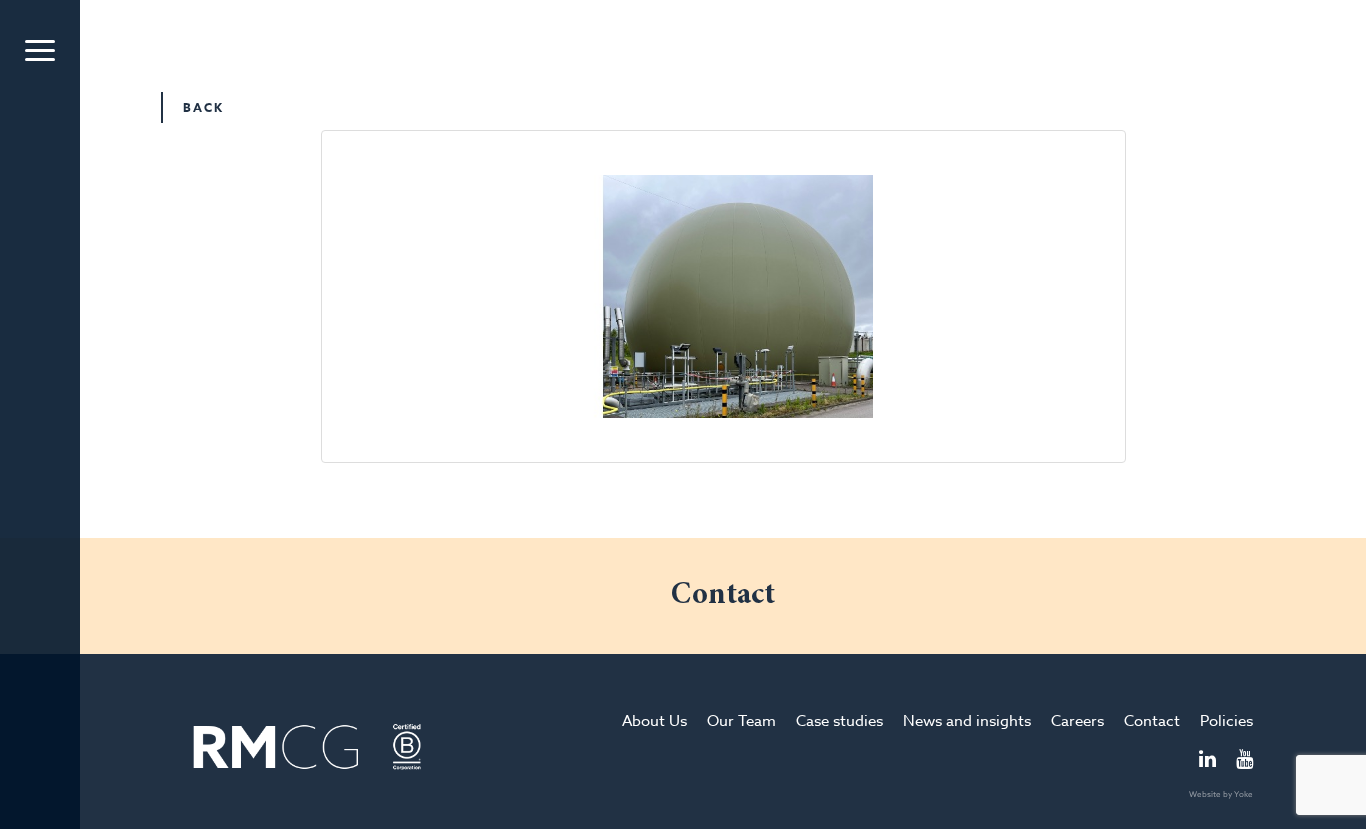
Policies (1226, 721)
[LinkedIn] (1207, 761)
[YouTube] (1244, 761)
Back (203, 107)
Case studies (839, 721)
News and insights (967, 721)
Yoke (1243, 794)
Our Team (741, 721)
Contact (1152, 721)
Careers (1077, 721)
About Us (654, 721)
